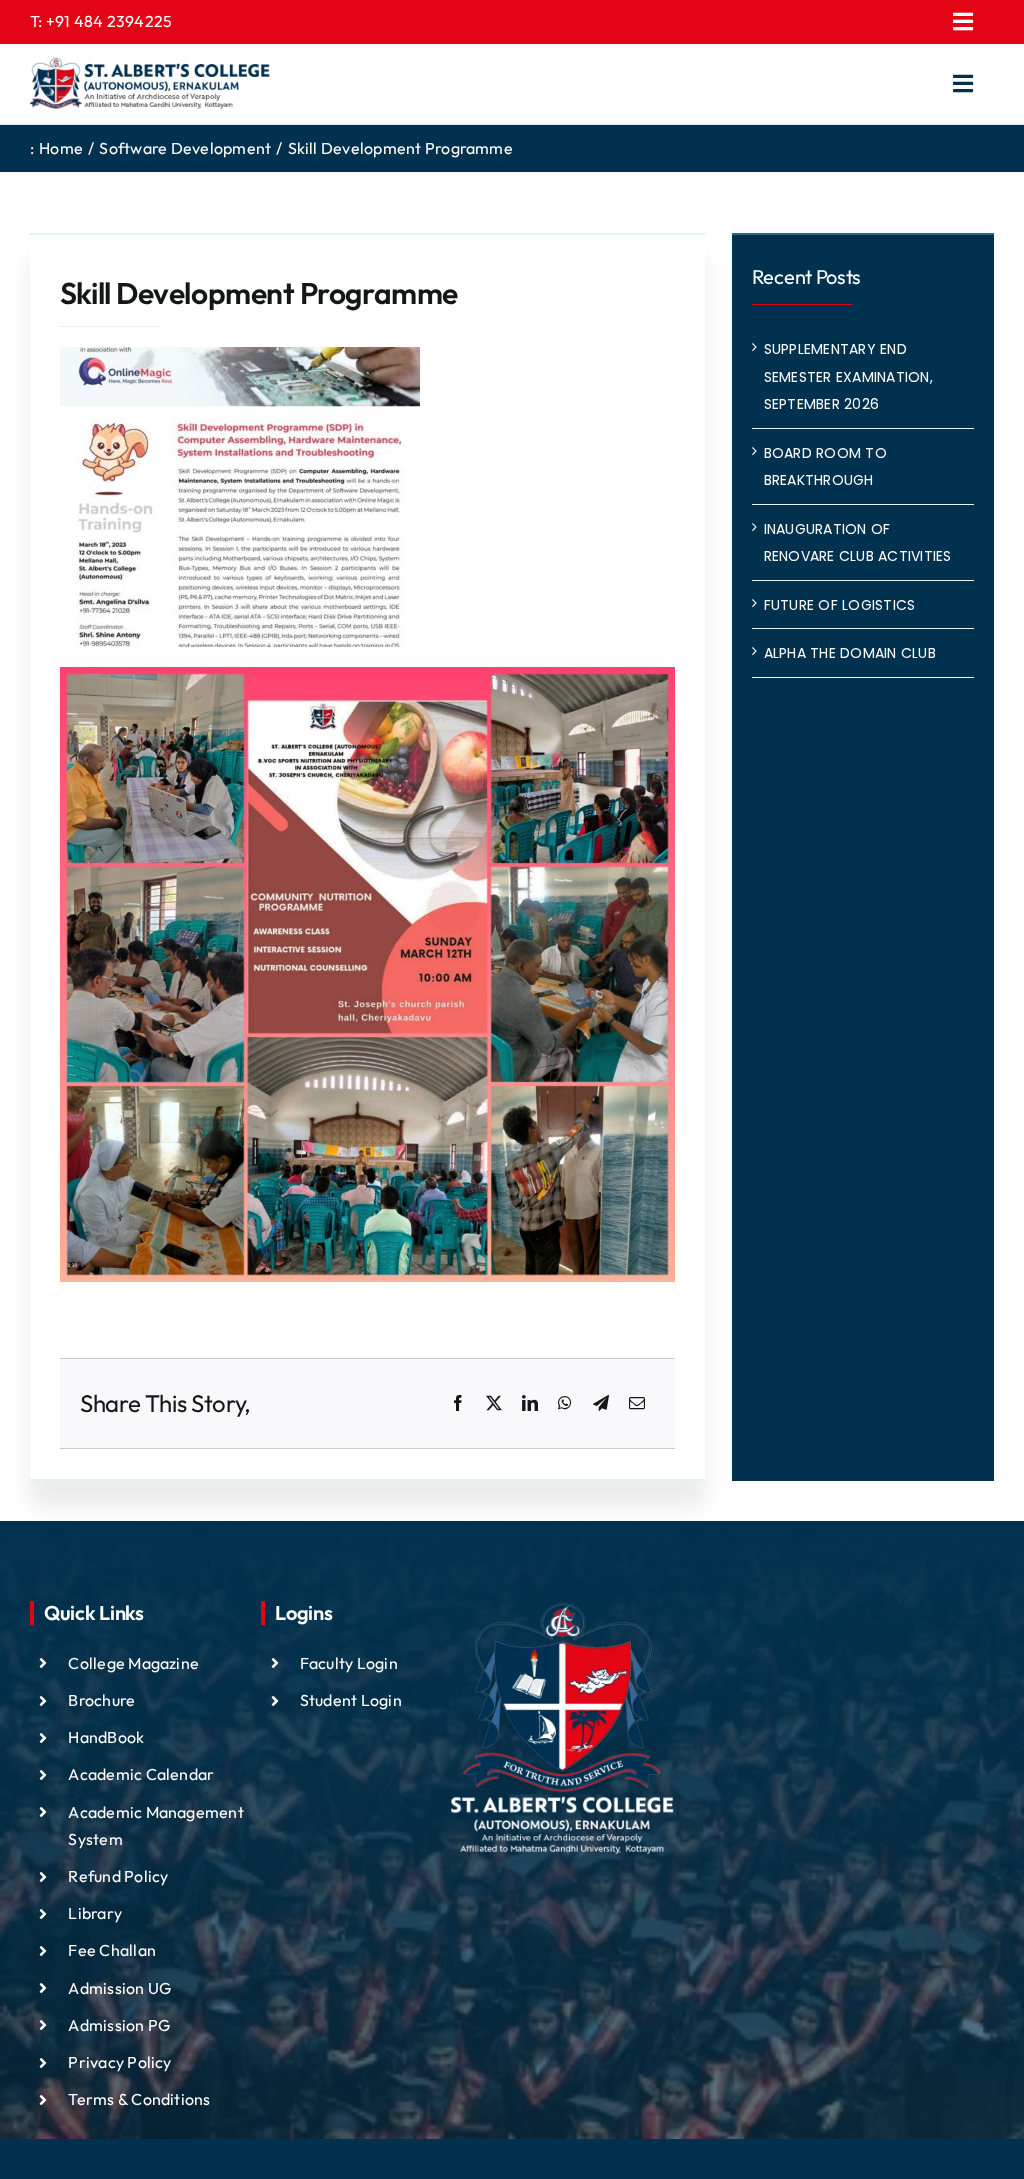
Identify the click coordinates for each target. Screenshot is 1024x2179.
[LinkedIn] (530, 1404)
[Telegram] (601, 1404)
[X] (494, 1404)
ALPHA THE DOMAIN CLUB (850, 653)
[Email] (637, 1404)
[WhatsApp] (565, 1404)
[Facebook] (458, 1404)
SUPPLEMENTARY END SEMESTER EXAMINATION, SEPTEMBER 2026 (848, 376)
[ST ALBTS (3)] (150, 84)
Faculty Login (349, 1663)
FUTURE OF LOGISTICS (840, 605)
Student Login (351, 1700)
